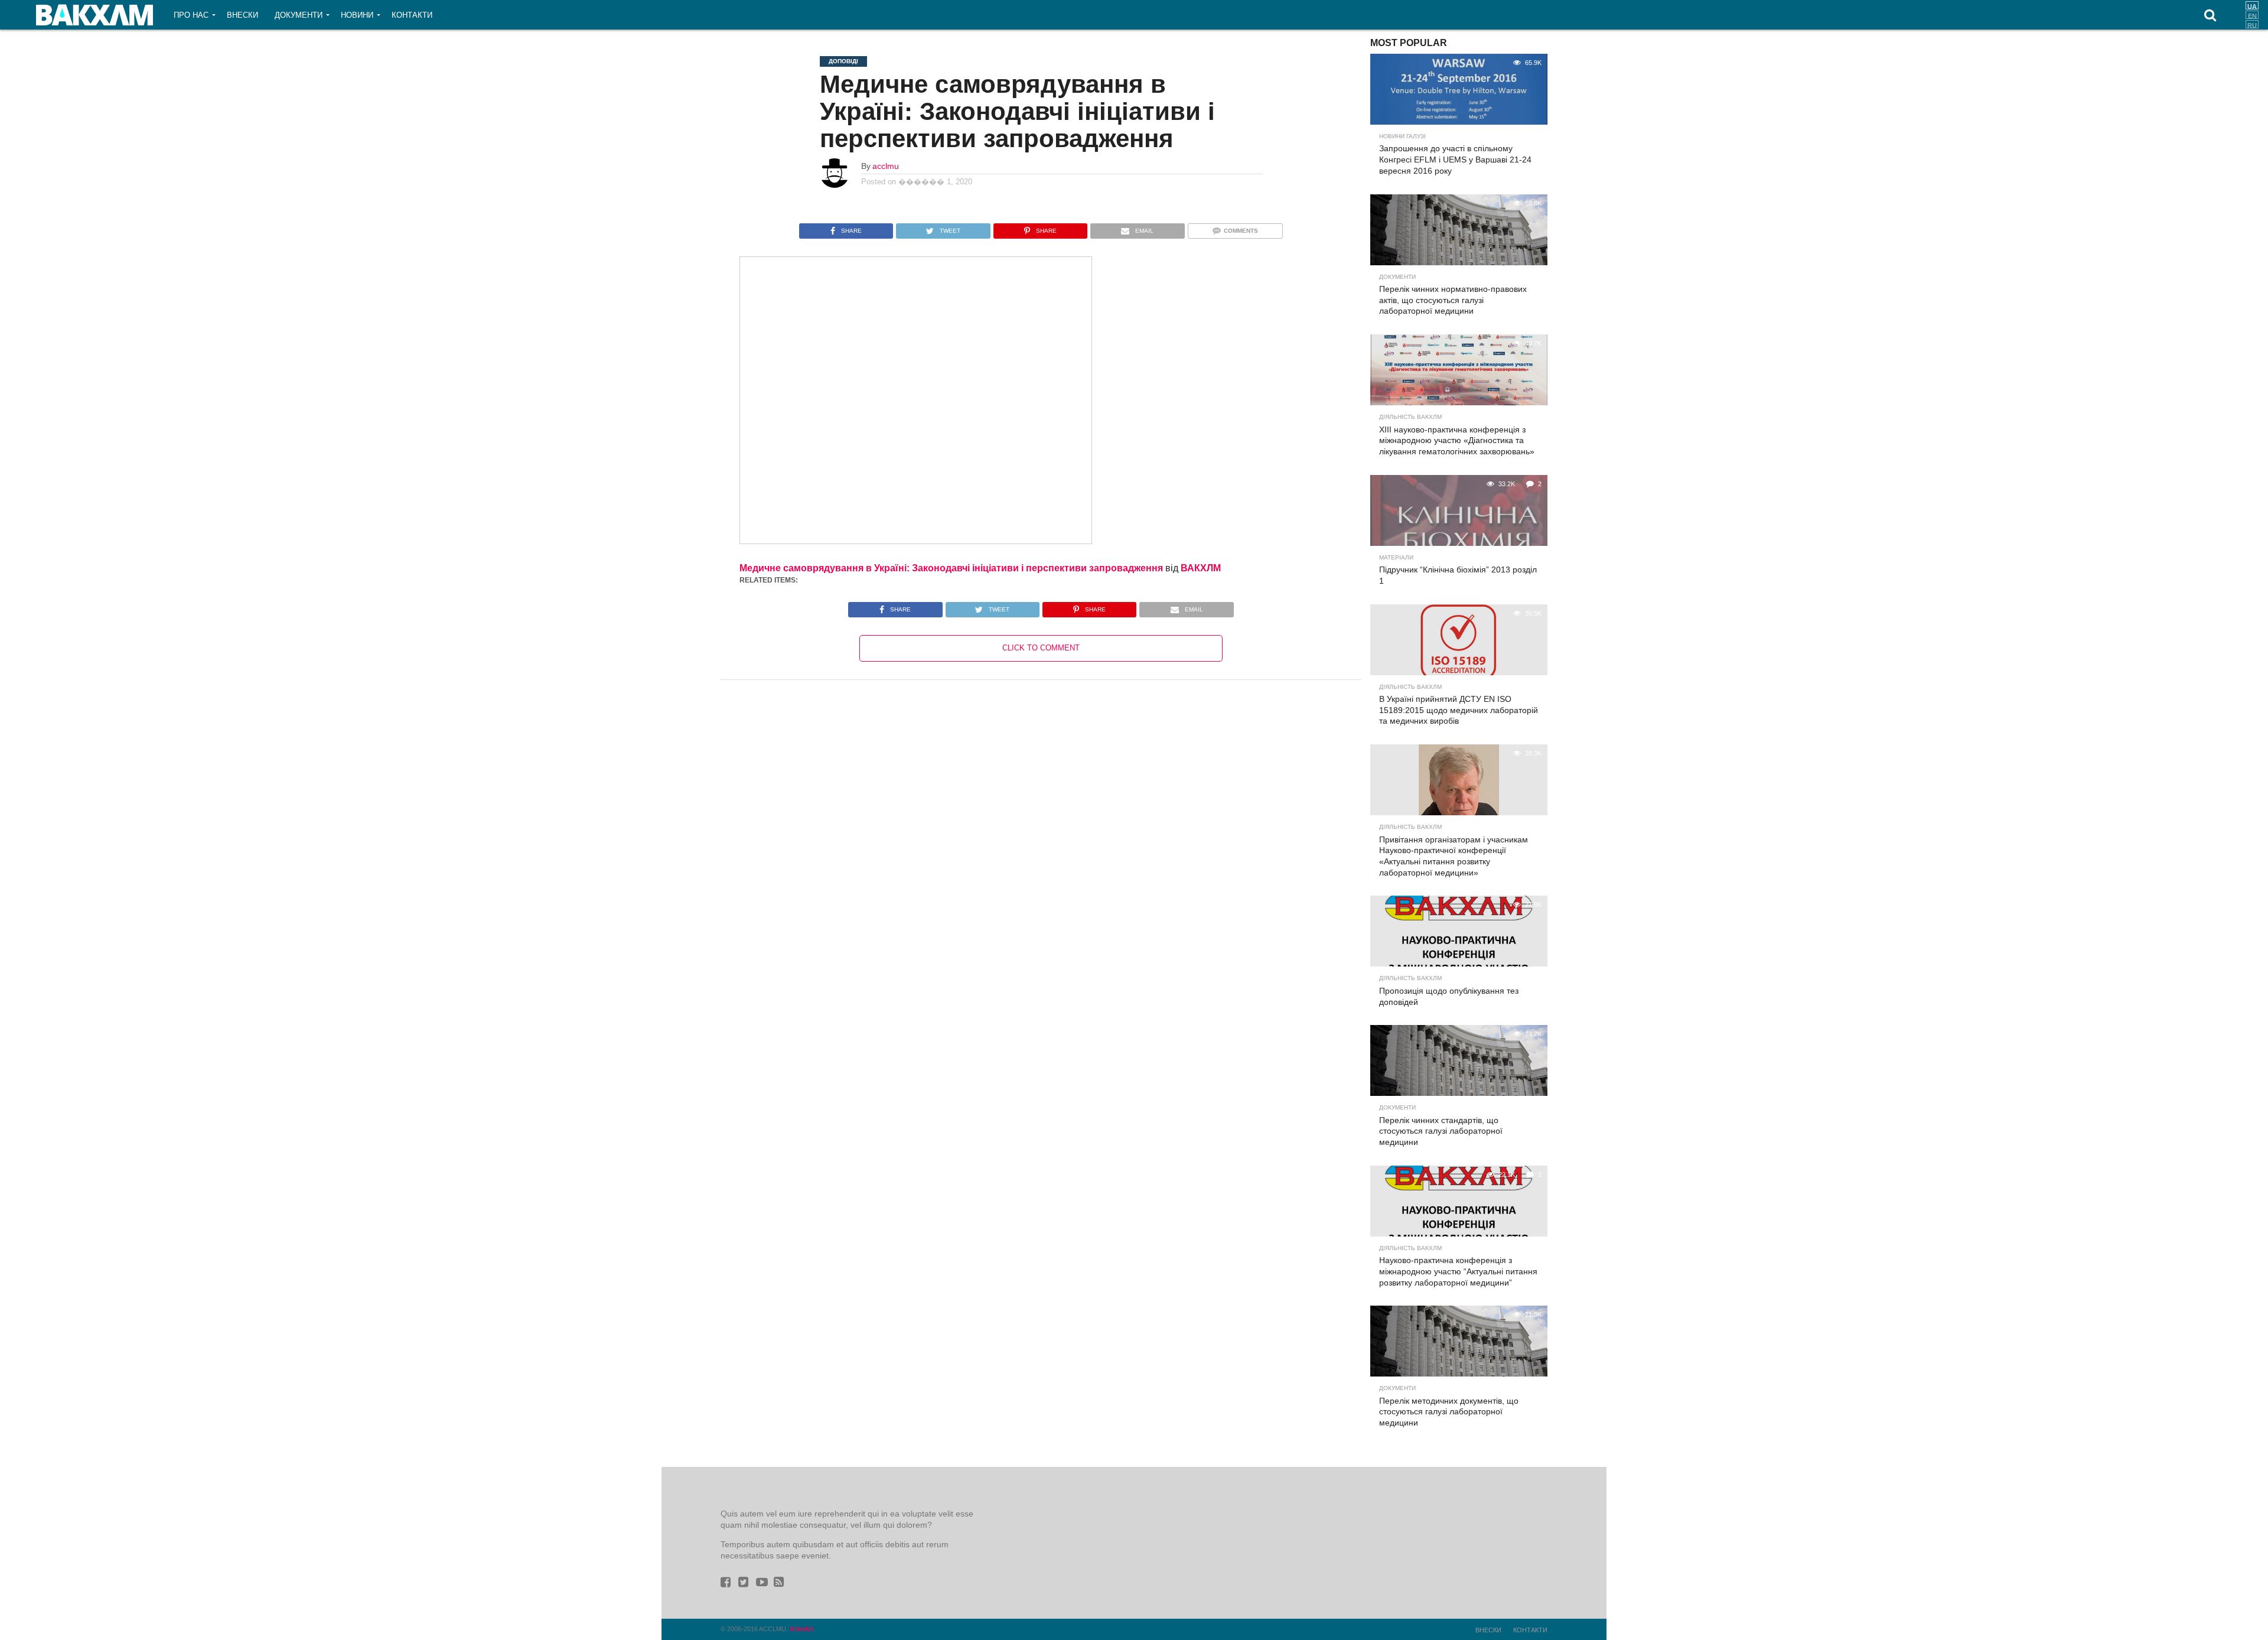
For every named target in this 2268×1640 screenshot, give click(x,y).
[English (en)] (2252, 15)
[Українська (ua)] (2252, 5)
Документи (299, 15)
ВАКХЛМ (1201, 568)
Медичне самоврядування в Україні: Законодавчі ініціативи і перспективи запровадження (951, 568)
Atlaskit (801, 1629)
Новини (357, 15)
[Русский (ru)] (2252, 24)
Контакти (412, 15)
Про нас (191, 15)
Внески (242, 15)
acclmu (886, 166)
